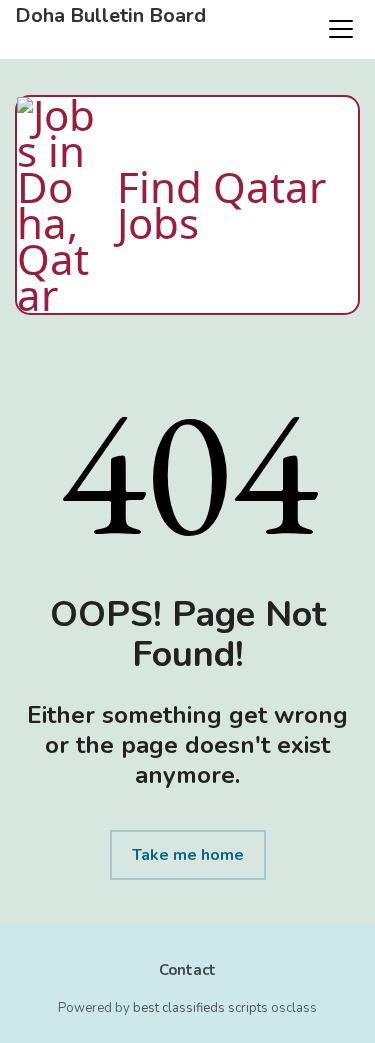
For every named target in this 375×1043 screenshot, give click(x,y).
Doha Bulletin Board (110, 16)
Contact (187, 970)
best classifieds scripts (200, 1008)
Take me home (188, 855)
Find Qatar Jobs (221, 204)
